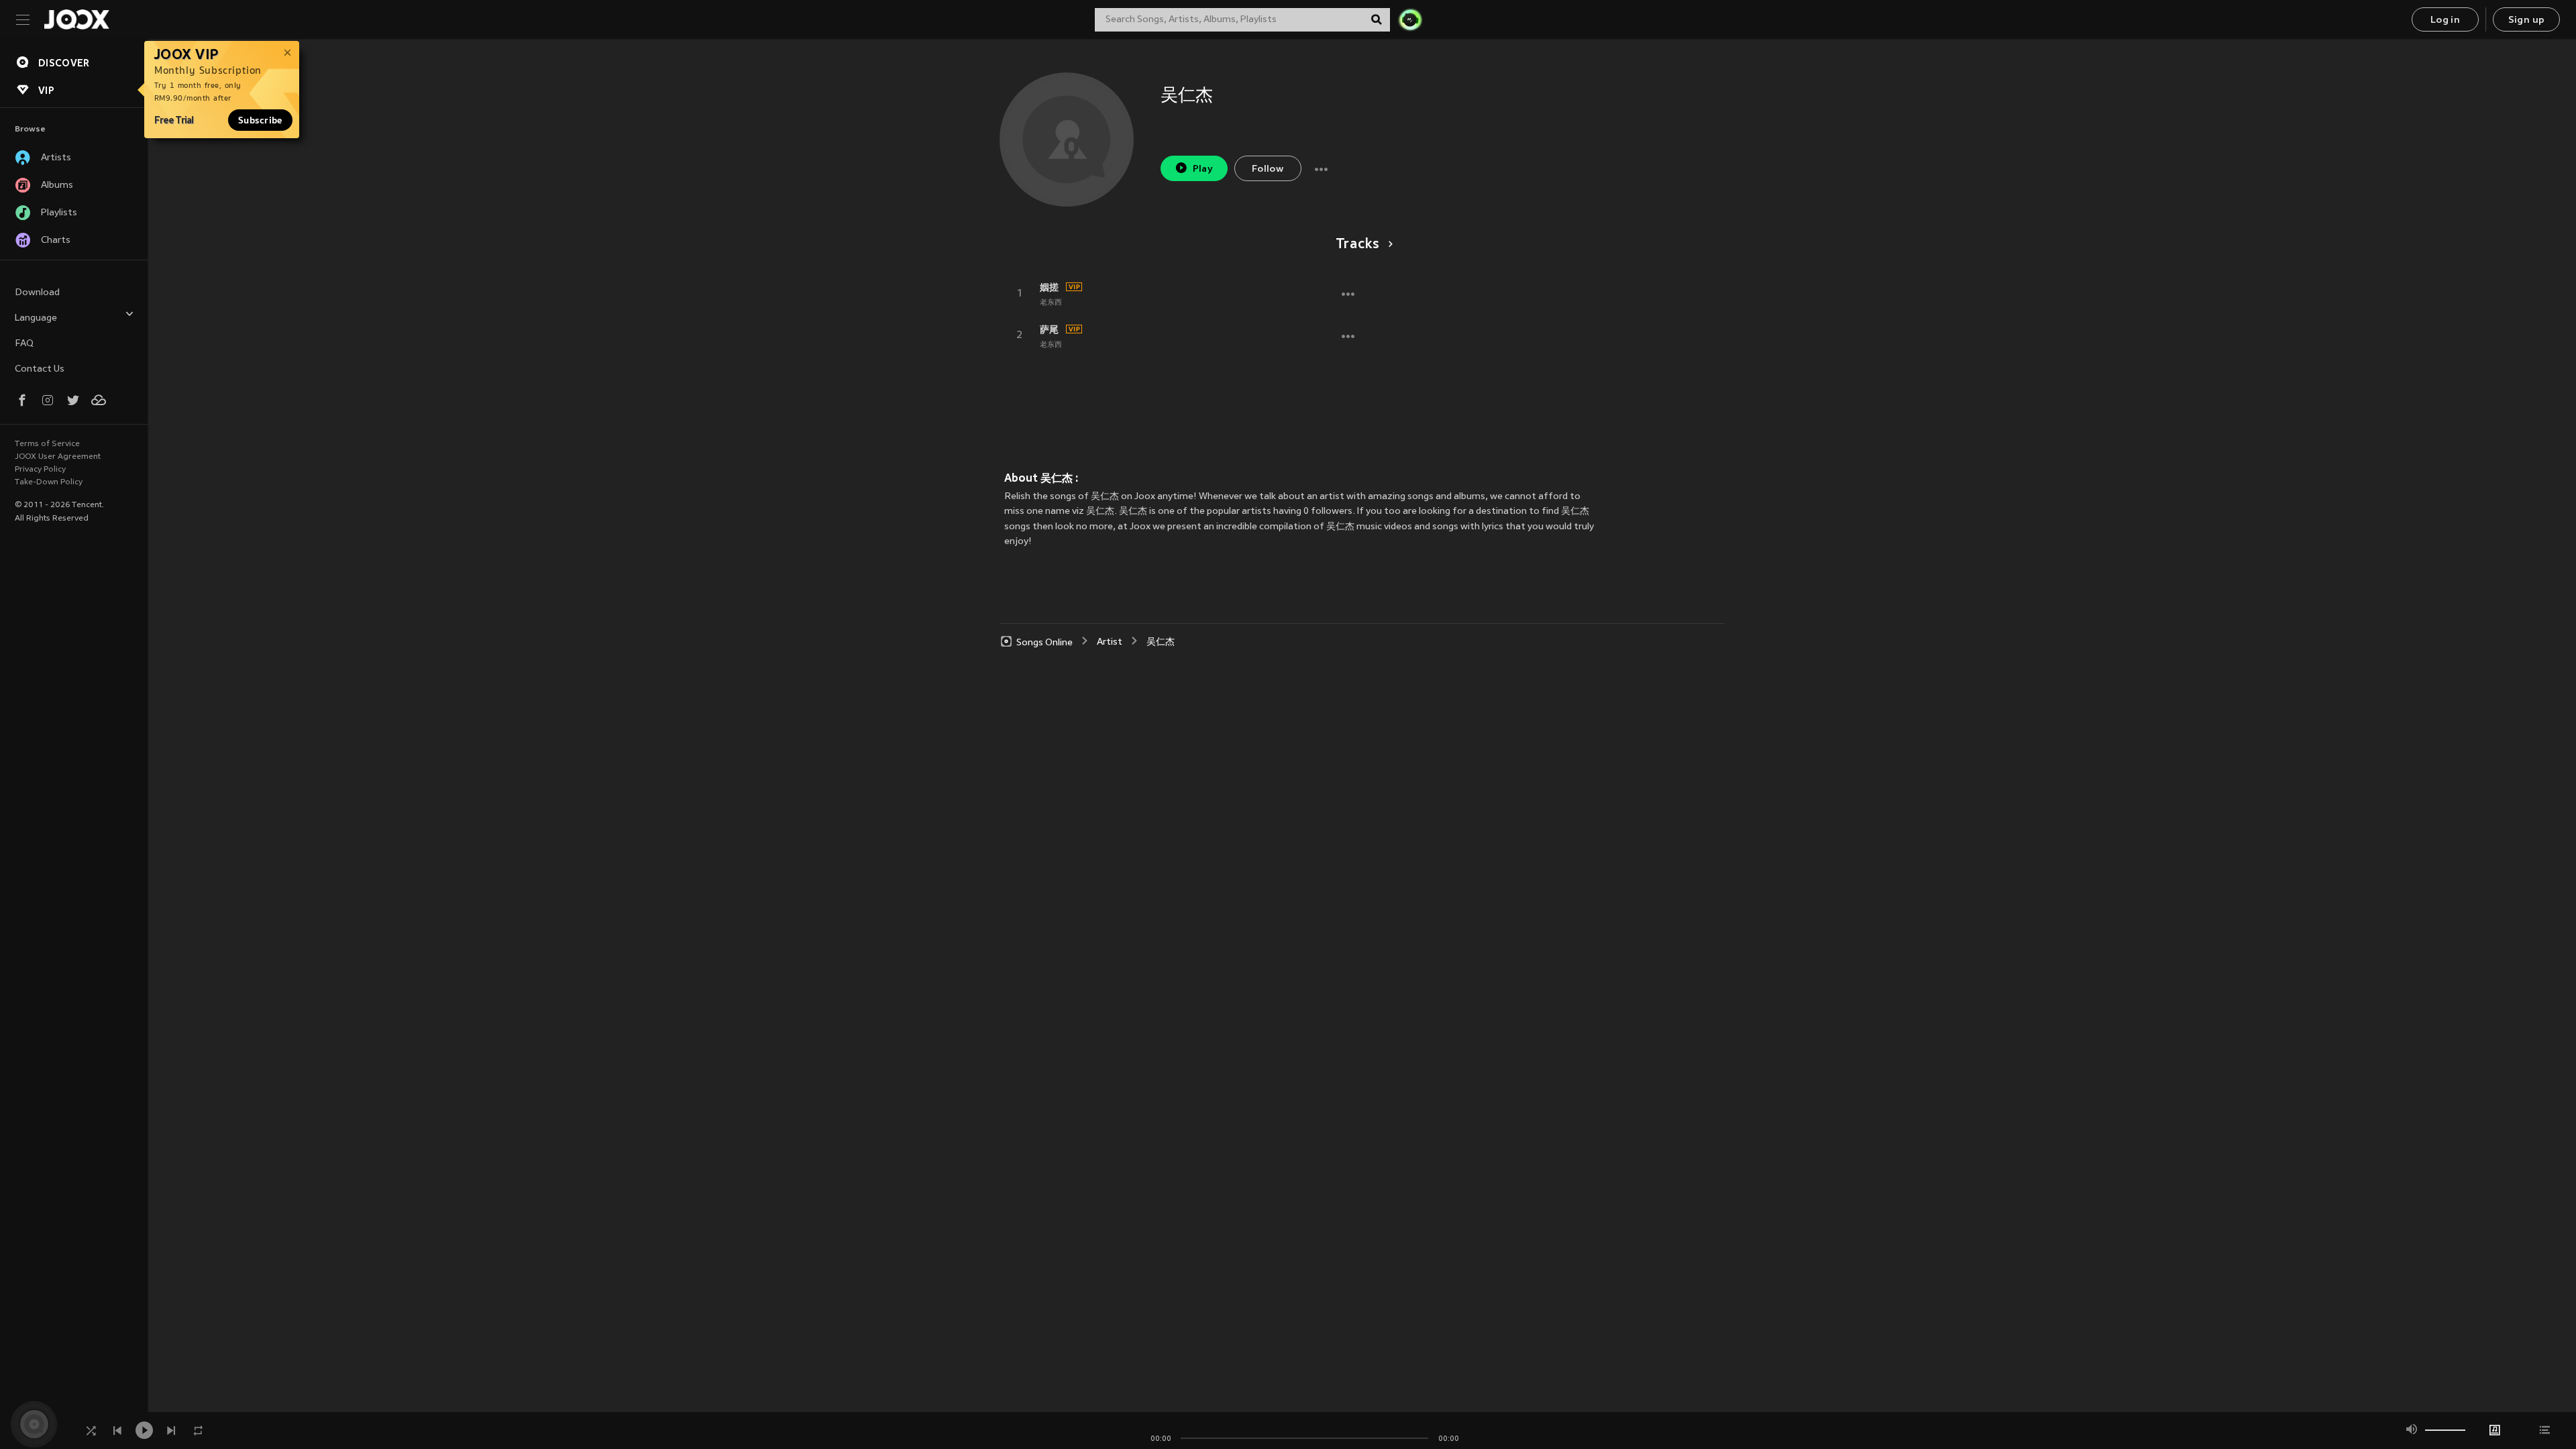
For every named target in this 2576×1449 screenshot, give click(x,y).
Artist (1110, 642)
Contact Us (40, 369)
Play (1203, 169)
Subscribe (260, 120)
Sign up (2527, 20)
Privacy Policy (40, 470)
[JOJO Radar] (1410, 19)
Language (36, 318)
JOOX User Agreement (58, 457)
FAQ (24, 344)
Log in (2445, 20)
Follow (1268, 169)
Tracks (1358, 245)
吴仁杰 (1161, 642)
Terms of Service (47, 444)
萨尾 (1049, 329)
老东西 (1051, 303)
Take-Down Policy (49, 482)
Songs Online (1044, 642)
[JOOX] (76, 19)
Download (37, 293)
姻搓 (1049, 287)
